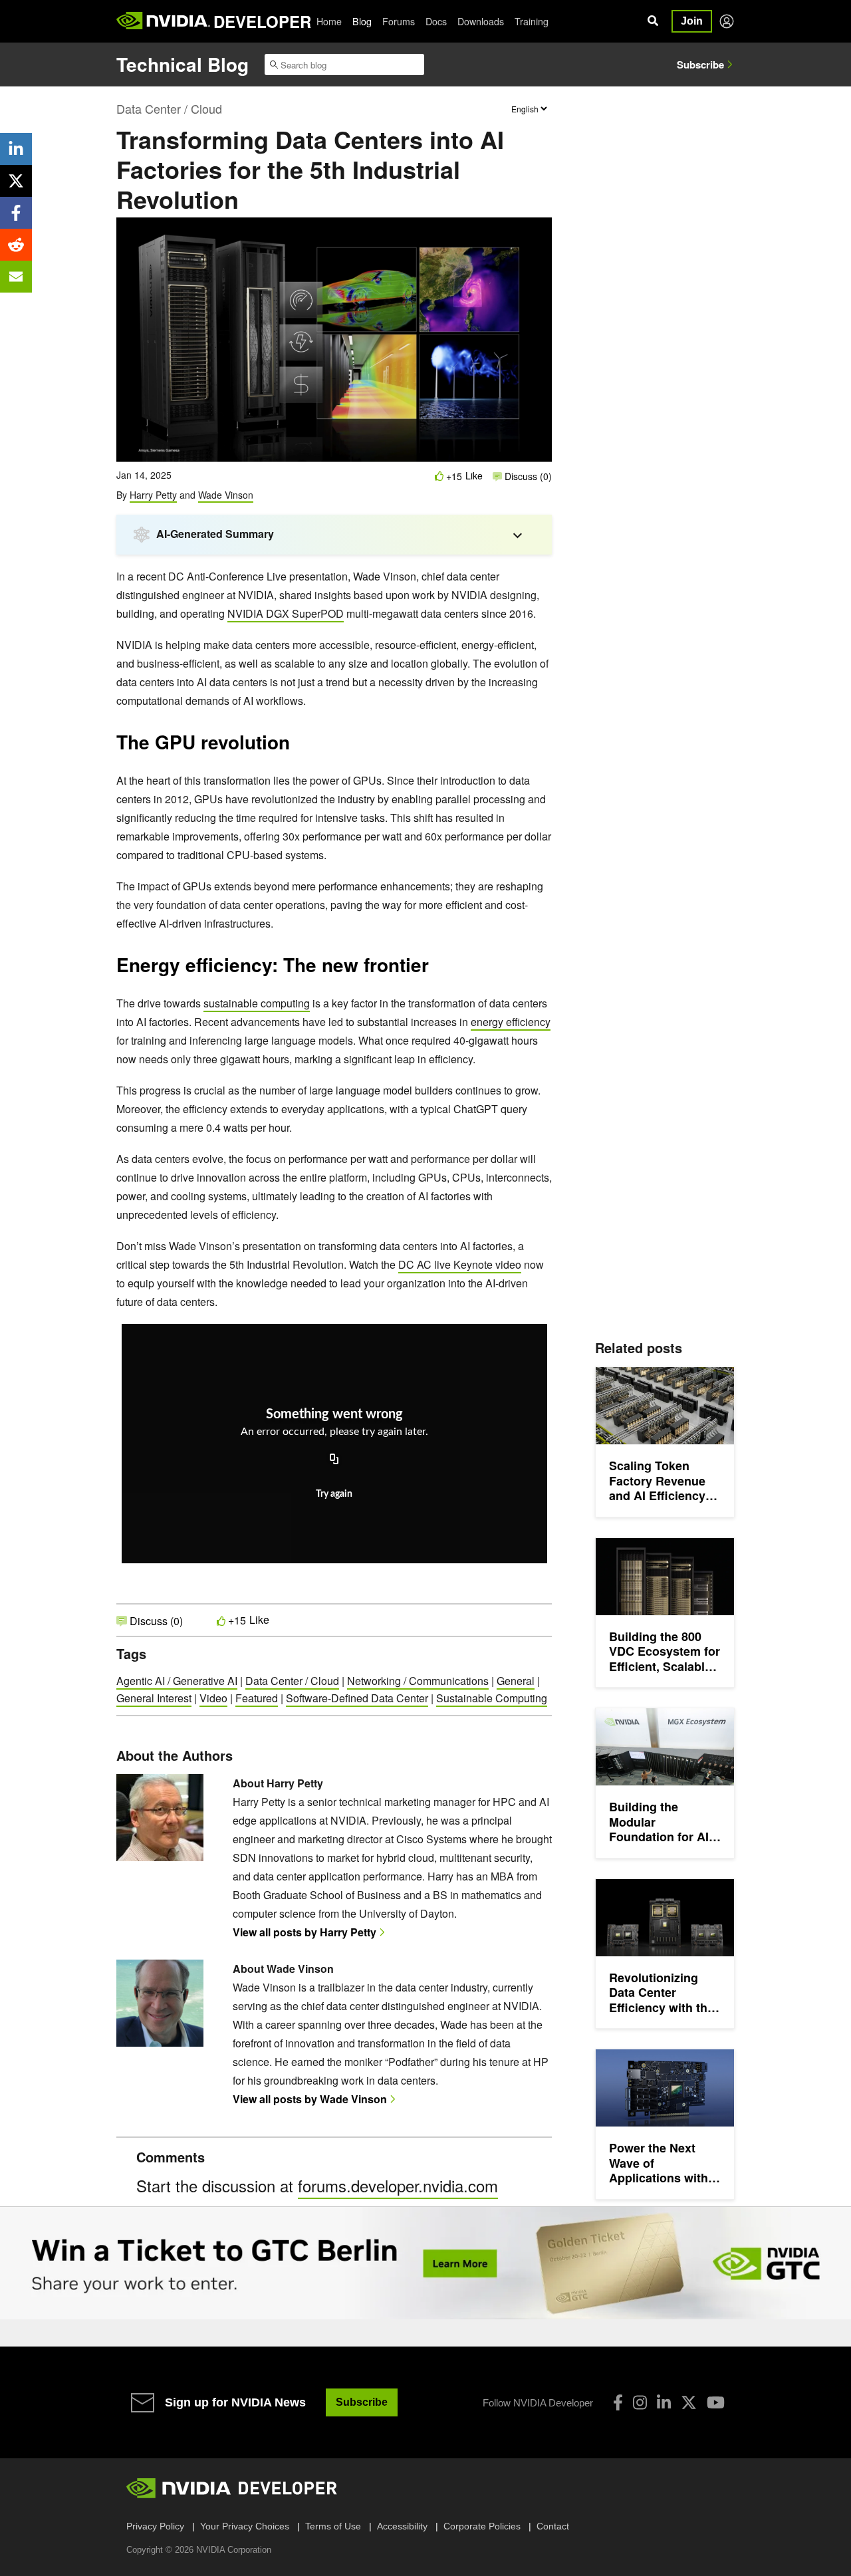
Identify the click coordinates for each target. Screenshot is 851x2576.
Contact (553, 2526)
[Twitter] (689, 2402)
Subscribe (700, 64)
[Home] (163, 21)
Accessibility (402, 2526)
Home (329, 21)
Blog (362, 21)
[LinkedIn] (664, 2402)
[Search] (653, 21)
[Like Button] (439, 476)
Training (532, 21)
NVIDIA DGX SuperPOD (286, 613)
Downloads (481, 21)
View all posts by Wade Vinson (310, 2099)
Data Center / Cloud (169, 108)
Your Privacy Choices (245, 2526)
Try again (334, 1494)
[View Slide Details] (425, 2263)
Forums (399, 21)
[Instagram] (640, 2402)
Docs (436, 21)
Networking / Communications (418, 1681)
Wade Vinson (226, 495)
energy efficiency (511, 1022)
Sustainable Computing (492, 1698)
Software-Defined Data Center (357, 1698)
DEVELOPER (262, 21)
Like (474, 476)
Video (213, 1698)
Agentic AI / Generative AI (177, 1681)
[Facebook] (618, 2402)
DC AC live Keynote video (460, 1264)
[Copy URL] (334, 1460)
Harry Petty (153, 495)
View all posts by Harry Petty (304, 1932)
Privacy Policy (155, 2526)
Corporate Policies (482, 2526)
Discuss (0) (527, 476)
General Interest (154, 1698)
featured (257, 1698)
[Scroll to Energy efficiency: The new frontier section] (435, 969)
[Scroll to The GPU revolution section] (297, 747)
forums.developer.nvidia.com (398, 2185)
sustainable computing (257, 1003)
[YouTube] (716, 2402)
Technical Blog (182, 64)
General (516, 1681)
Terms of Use (333, 2526)
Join (692, 21)
